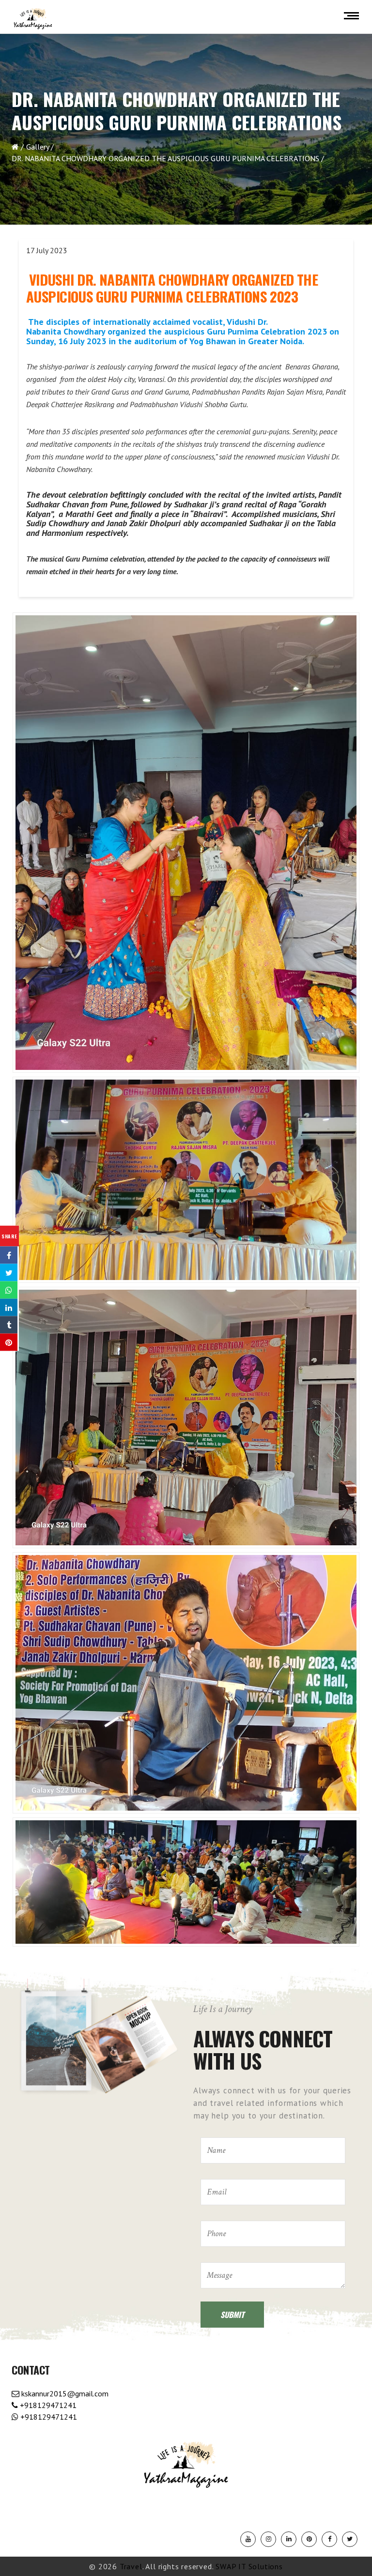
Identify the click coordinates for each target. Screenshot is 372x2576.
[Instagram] (268, 2539)
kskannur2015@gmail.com (64, 2393)
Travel (131, 2566)
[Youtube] (248, 2539)
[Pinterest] (309, 2539)
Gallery (38, 147)
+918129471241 (47, 2405)
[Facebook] (329, 2539)
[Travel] (33, 19)
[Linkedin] (289, 2539)
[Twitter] (350, 2539)
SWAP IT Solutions (249, 2566)
